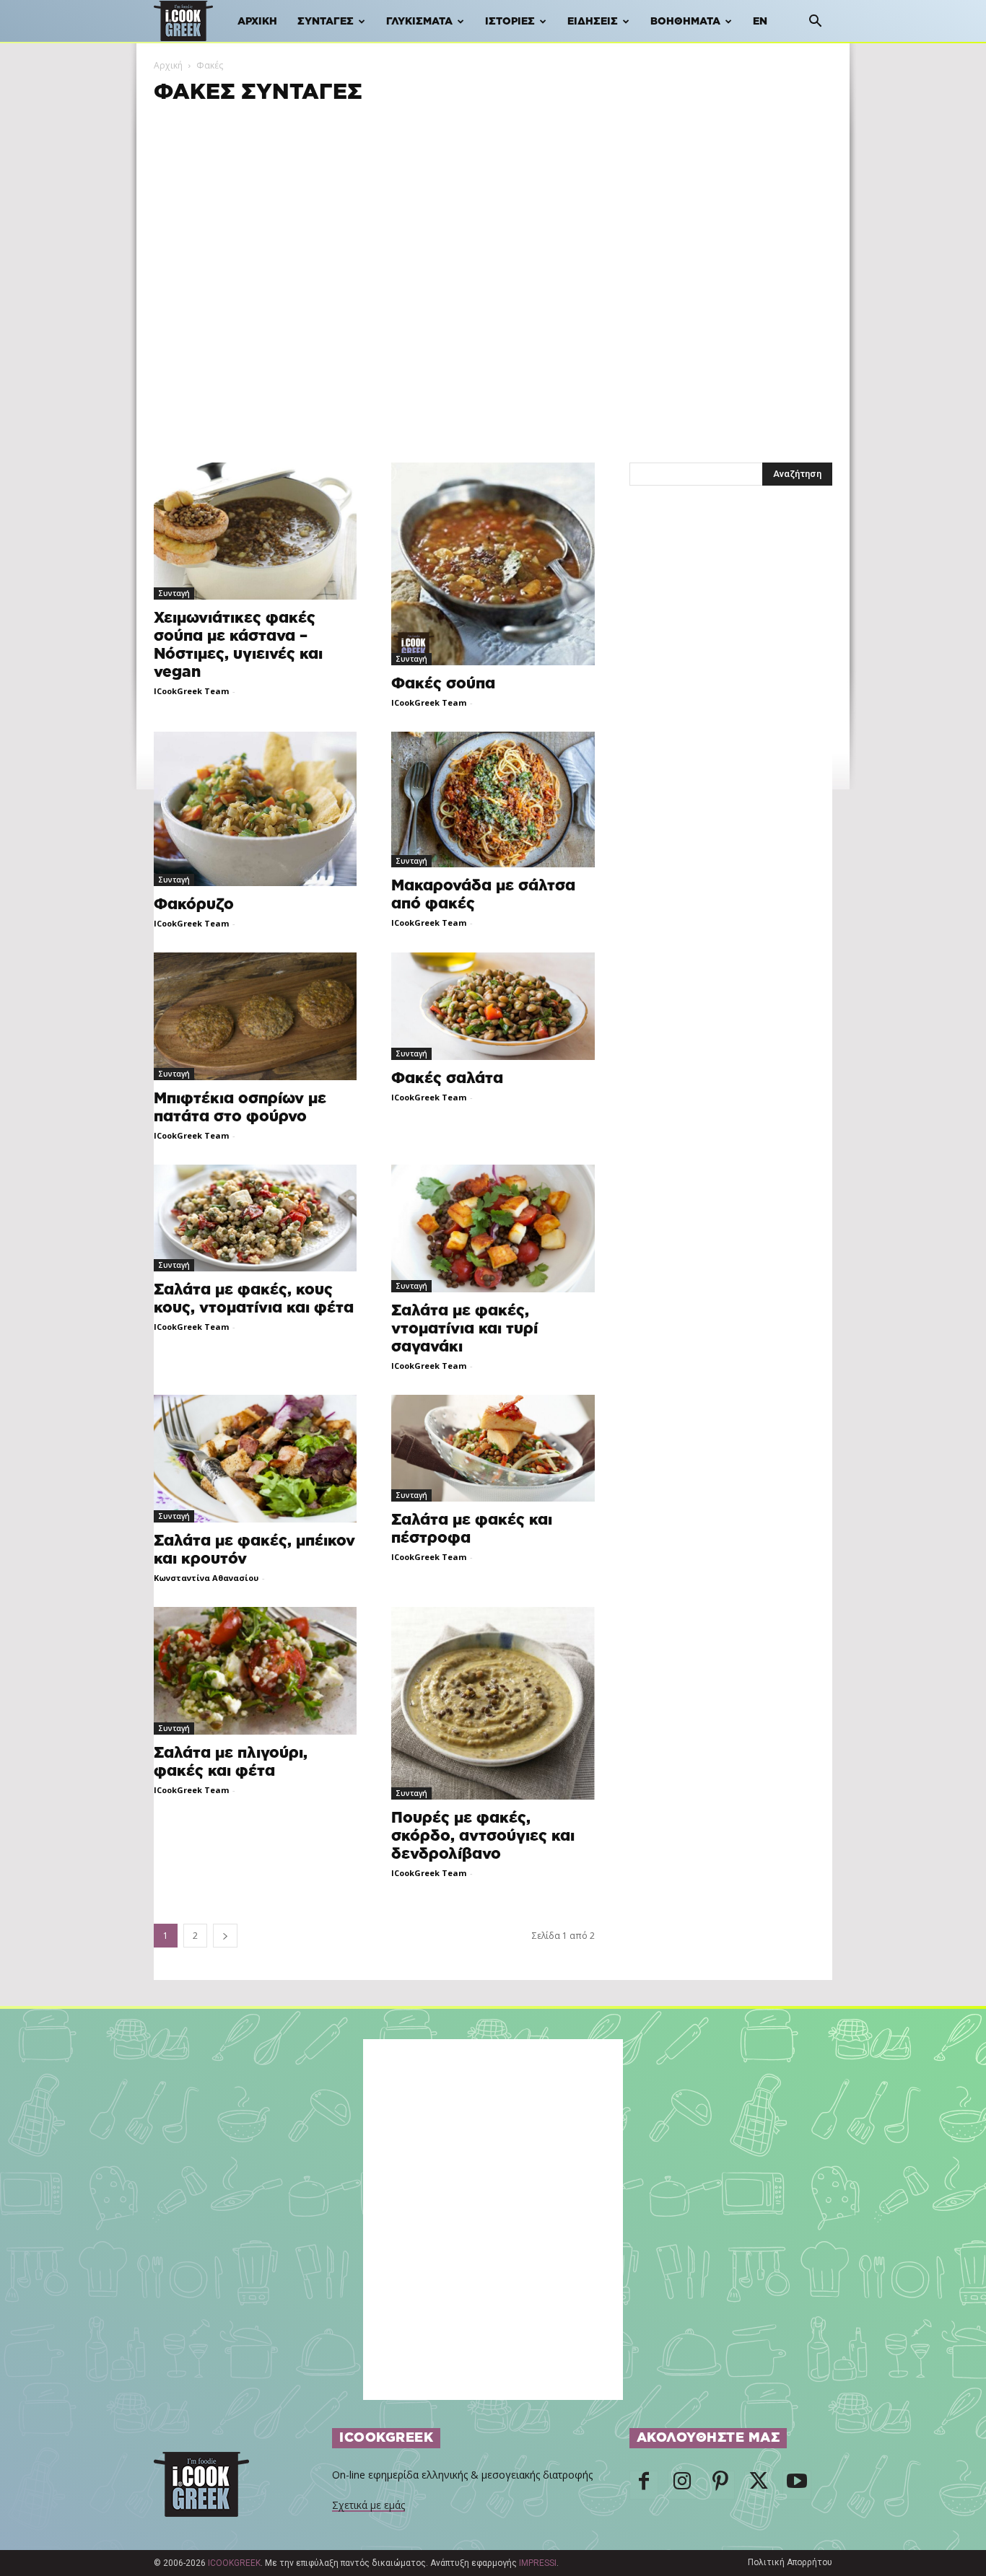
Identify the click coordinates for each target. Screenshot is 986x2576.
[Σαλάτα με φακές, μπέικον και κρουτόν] (255, 1459)
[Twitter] (759, 2485)
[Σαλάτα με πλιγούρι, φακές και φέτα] (255, 1671)
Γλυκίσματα (419, 22)
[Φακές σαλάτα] (493, 1006)
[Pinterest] (720, 2485)
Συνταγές (326, 22)
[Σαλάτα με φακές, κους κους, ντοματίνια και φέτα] (255, 1218)
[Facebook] (644, 2485)
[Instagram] (682, 2485)
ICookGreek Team (191, 691)
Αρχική (257, 22)
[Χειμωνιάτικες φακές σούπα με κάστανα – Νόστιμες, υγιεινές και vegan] (255, 531)
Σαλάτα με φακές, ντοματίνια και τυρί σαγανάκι (464, 1329)
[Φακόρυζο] (255, 809)
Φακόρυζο (194, 904)
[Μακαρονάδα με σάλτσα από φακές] (493, 799)
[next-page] (225, 1936)
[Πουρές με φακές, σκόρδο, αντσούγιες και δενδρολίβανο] (493, 1703)
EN (760, 22)
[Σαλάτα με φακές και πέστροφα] (493, 1448)
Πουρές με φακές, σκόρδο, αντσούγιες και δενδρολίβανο (483, 1836)
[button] (815, 23)
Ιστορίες (510, 22)
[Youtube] (797, 2485)
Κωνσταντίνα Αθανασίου (206, 1578)
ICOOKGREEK (234, 2563)
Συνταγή (174, 593)
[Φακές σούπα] (493, 564)
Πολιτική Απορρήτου (790, 2562)
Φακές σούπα (443, 684)
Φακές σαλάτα (447, 1078)
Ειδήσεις (593, 22)
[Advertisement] (493, 207)
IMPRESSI (538, 2563)
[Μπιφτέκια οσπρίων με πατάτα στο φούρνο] (255, 1016)
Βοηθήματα (685, 22)
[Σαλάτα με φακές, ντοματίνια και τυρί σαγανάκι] (493, 1228)
